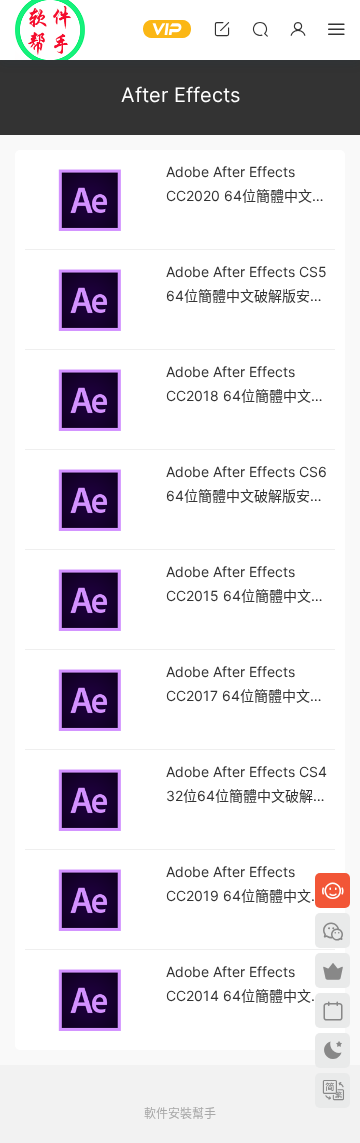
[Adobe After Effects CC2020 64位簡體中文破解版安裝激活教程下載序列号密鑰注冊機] (90, 200)
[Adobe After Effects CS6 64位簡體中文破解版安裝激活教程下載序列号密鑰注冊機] (90, 500)
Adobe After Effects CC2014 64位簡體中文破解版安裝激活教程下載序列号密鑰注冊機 (250, 985)
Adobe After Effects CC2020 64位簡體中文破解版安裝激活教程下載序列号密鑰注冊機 (250, 185)
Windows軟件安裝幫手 (50, 30)
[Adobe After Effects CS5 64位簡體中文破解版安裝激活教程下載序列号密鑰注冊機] (90, 300)
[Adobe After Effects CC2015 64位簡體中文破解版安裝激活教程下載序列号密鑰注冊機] (90, 600)
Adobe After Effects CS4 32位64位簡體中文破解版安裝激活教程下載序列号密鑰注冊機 (250, 785)
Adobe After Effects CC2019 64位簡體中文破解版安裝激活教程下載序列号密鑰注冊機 (250, 885)
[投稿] (222, 28)
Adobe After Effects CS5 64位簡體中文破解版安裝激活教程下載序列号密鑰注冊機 (250, 285)
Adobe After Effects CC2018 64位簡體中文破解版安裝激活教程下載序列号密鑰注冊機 (250, 385)
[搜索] (260, 28)
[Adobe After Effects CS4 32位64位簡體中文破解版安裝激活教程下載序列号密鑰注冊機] (90, 800)
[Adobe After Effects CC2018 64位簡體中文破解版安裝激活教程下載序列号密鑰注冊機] (90, 400)
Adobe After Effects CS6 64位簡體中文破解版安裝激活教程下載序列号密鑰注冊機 (250, 485)
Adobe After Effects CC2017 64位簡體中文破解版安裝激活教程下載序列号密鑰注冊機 (250, 685)
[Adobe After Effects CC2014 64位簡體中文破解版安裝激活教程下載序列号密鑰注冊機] (90, 1000)
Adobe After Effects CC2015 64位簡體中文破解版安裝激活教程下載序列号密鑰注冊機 (250, 585)
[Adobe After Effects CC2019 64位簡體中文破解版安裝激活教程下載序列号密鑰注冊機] (90, 900)
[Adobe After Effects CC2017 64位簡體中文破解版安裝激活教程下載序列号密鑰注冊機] (90, 700)
